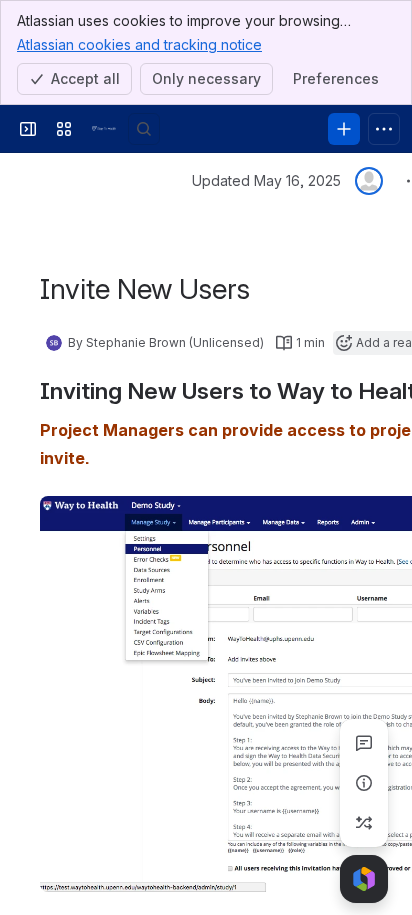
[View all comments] (364, 743)
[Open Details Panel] (364, 783)
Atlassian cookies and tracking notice (139, 44)
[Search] (144, 129)
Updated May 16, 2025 (266, 180)
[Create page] (364, 823)
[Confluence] (104, 129)
